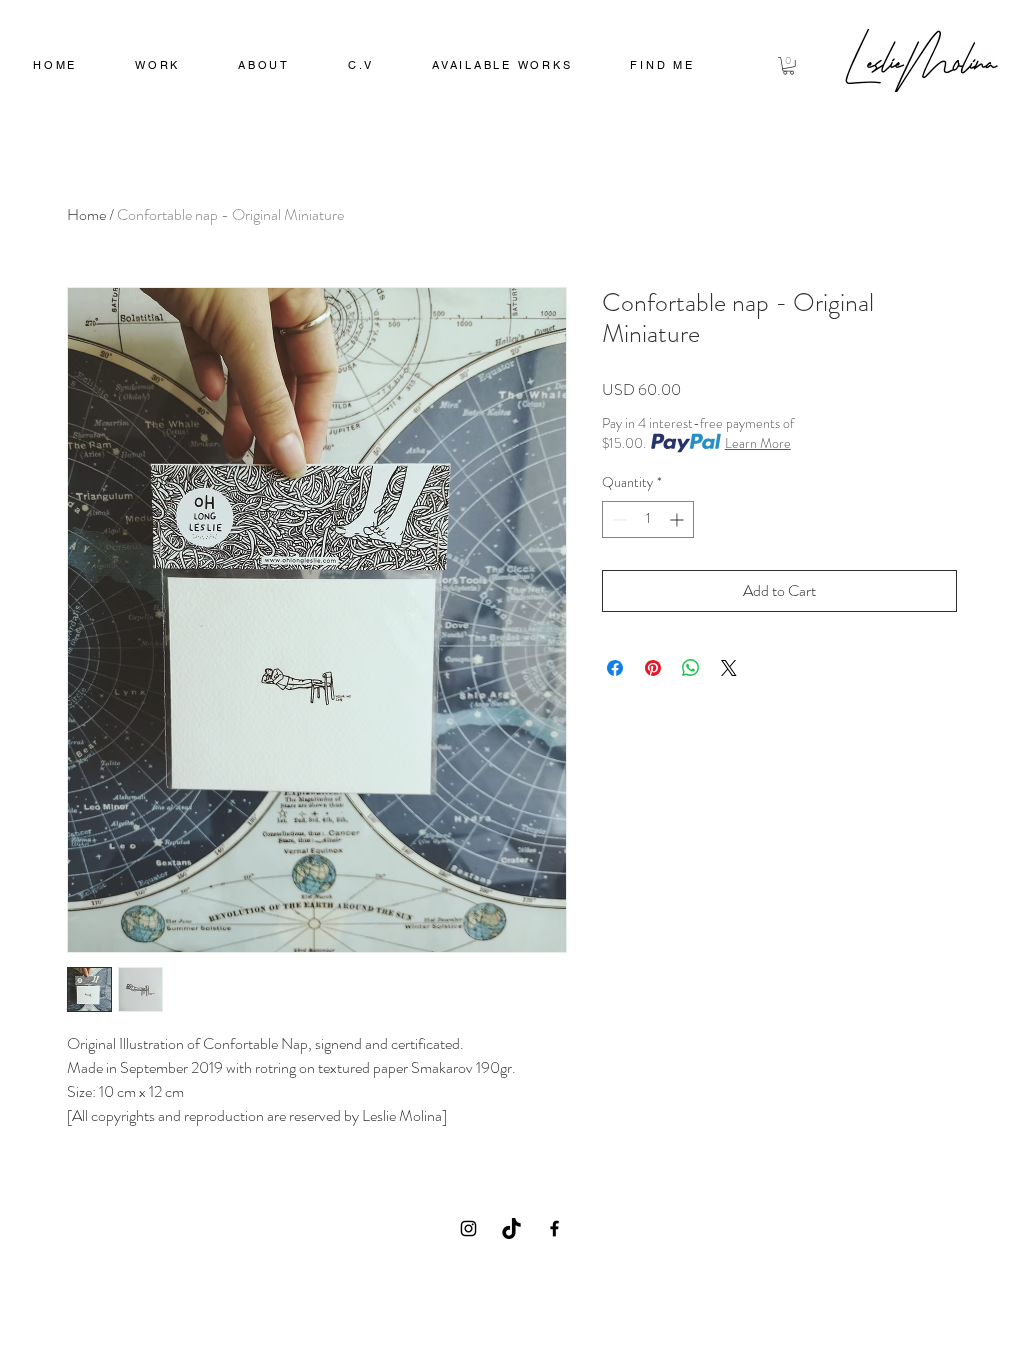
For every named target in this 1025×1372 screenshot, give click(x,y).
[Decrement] (617, 519)
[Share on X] (729, 668)
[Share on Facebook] (615, 668)
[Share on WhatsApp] (691, 668)
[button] (157, 67)
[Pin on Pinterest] (653, 668)
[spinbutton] (648, 519)
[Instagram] (468, 1228)
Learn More (758, 443)
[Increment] (678, 519)
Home (86, 214)
